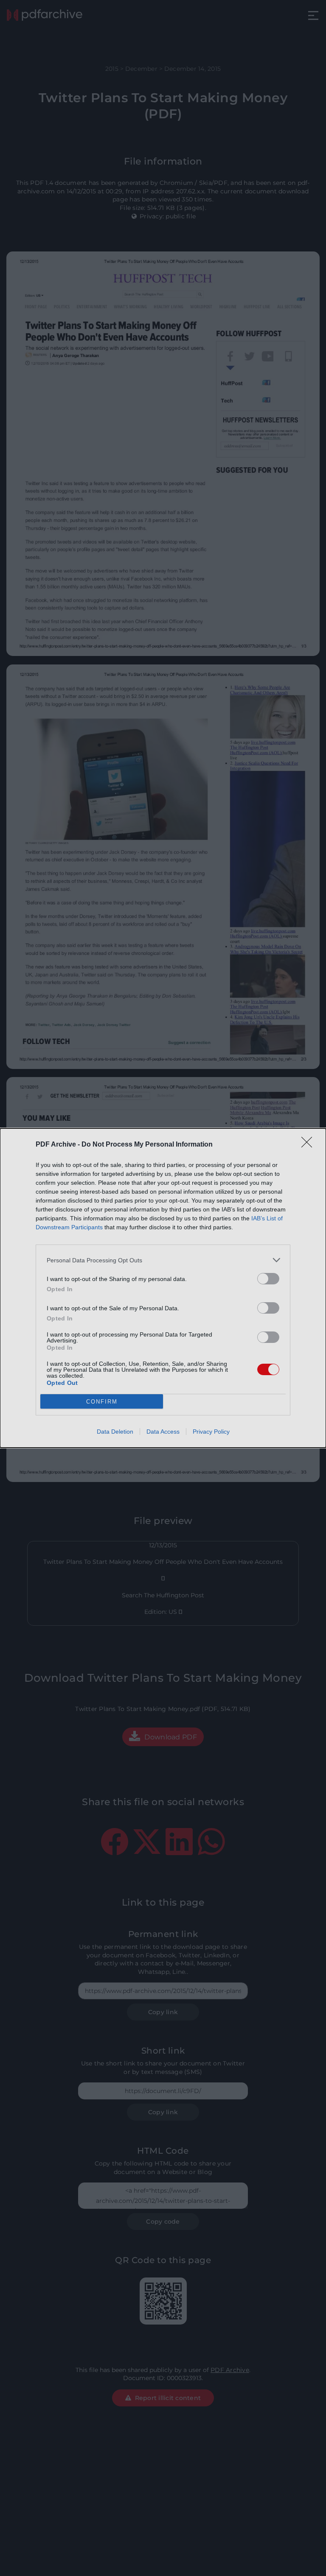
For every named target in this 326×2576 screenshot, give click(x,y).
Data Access (163, 1432)
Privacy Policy (211, 1432)
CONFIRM (102, 1402)
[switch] (268, 1279)
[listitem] (163, 1260)
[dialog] (163, 1288)
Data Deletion (115, 1432)
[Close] (309, 1145)
